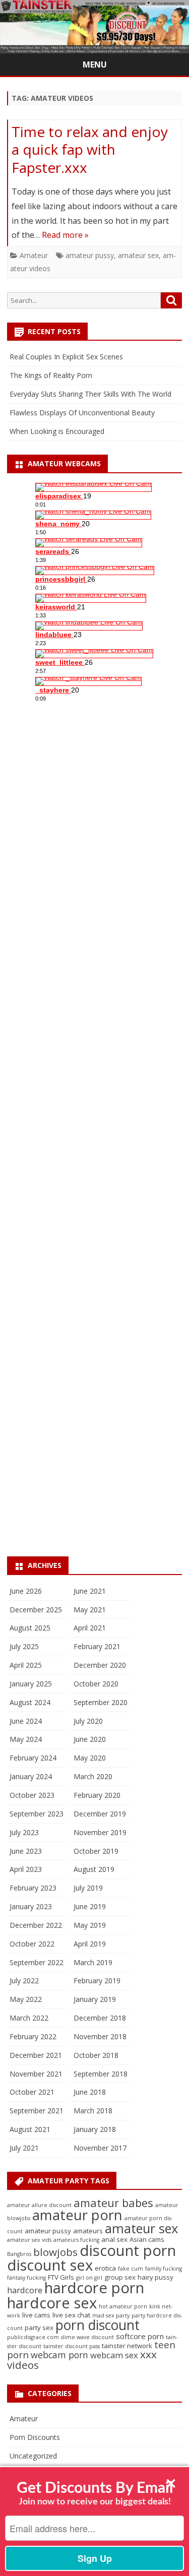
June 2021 (90, 1591)
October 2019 (96, 1851)
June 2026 (26, 1591)
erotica (105, 2268)
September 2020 (101, 1702)
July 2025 (24, 1646)
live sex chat (71, 2315)
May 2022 (26, 1999)
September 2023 (37, 1814)
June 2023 (26, 1851)
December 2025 (36, 1610)
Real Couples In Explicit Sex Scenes (66, 357)
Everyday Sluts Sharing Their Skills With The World (90, 394)
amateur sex (138, 255)
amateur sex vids (29, 2240)
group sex (120, 2277)
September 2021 (37, 2111)
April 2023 (26, 1869)
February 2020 (97, 1795)
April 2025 (26, 1665)
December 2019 (100, 1814)
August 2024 (30, 1702)
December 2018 (100, 2018)
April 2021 (90, 1628)
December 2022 (36, 1925)
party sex (39, 2328)
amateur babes (113, 2203)
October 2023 (32, 1795)
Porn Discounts (35, 2437)
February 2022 (33, 2036)
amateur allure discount (39, 2205)
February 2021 (97, 1646)
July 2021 (24, 2148)
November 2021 (36, 2074)
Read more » (65, 235)
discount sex (50, 2265)
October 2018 (96, 2055)
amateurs (88, 2231)
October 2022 (32, 1944)
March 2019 (93, 1962)
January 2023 (31, 1906)
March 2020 (93, 1776)
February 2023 (33, 1888)
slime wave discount (87, 2337)
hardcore (25, 2290)
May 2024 (26, 1739)
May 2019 (90, 1925)
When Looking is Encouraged (57, 431)
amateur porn (77, 2215)
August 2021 (30, 2129)
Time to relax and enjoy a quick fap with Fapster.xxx (90, 150)
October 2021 (32, 2092)
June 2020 (90, 1739)
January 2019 (95, 1999)
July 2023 (24, 1832)
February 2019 (97, 1981)
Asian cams (147, 2239)
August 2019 (94, 1869)
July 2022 (24, 1981)
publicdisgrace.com (33, 2337)
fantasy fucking (26, 2278)
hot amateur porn (123, 2306)
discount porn (128, 2250)
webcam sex (114, 2355)
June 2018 (90, 2092)
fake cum (131, 2269)
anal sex (114, 2239)
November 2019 (100, 1832)
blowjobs (55, 2252)
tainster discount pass (72, 2346)
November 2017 (100, 2148)
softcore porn (140, 2336)
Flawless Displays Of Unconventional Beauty (82, 413)
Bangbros (19, 2254)
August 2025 (30, 1628)
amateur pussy (90, 255)
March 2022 (29, 2018)
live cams (36, 2315)
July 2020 (88, 1721)
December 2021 (36, 2055)
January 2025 (31, 1684)
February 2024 (33, 1758)
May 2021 (90, 1610)
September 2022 (37, 1962)
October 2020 (96, 1684)
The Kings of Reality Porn (51, 375)
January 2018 (95, 2129)
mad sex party (111, 2315)
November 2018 (100, 2036)
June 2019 (90, 1906)
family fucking (164, 2269)
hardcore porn (94, 2288)
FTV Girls (61, 2277)
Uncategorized (33, 2456)
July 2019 (88, 1888)
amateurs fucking (76, 2240)
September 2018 (101, 2074)
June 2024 (26, 1721)
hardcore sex (52, 2303)
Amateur (34, 255)
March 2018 (93, 2111)
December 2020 (100, 1665)
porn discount (98, 2325)
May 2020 (90, 1758)
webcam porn (59, 2355)
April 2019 (90, 1944)
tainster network (127, 2346)
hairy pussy (155, 2277)
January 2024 (31, 1776)
